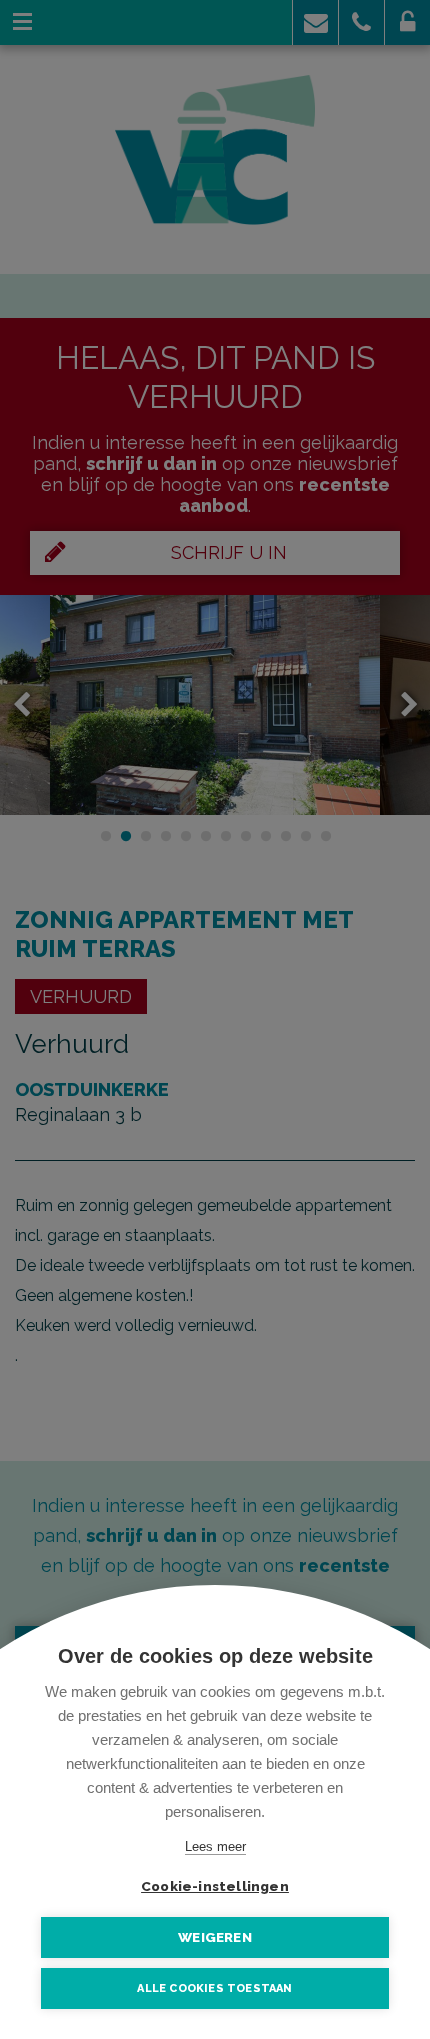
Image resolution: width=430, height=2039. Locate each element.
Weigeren (215, 1937)
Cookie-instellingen (215, 1886)
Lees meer (215, 1846)
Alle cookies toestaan (214, 1988)
